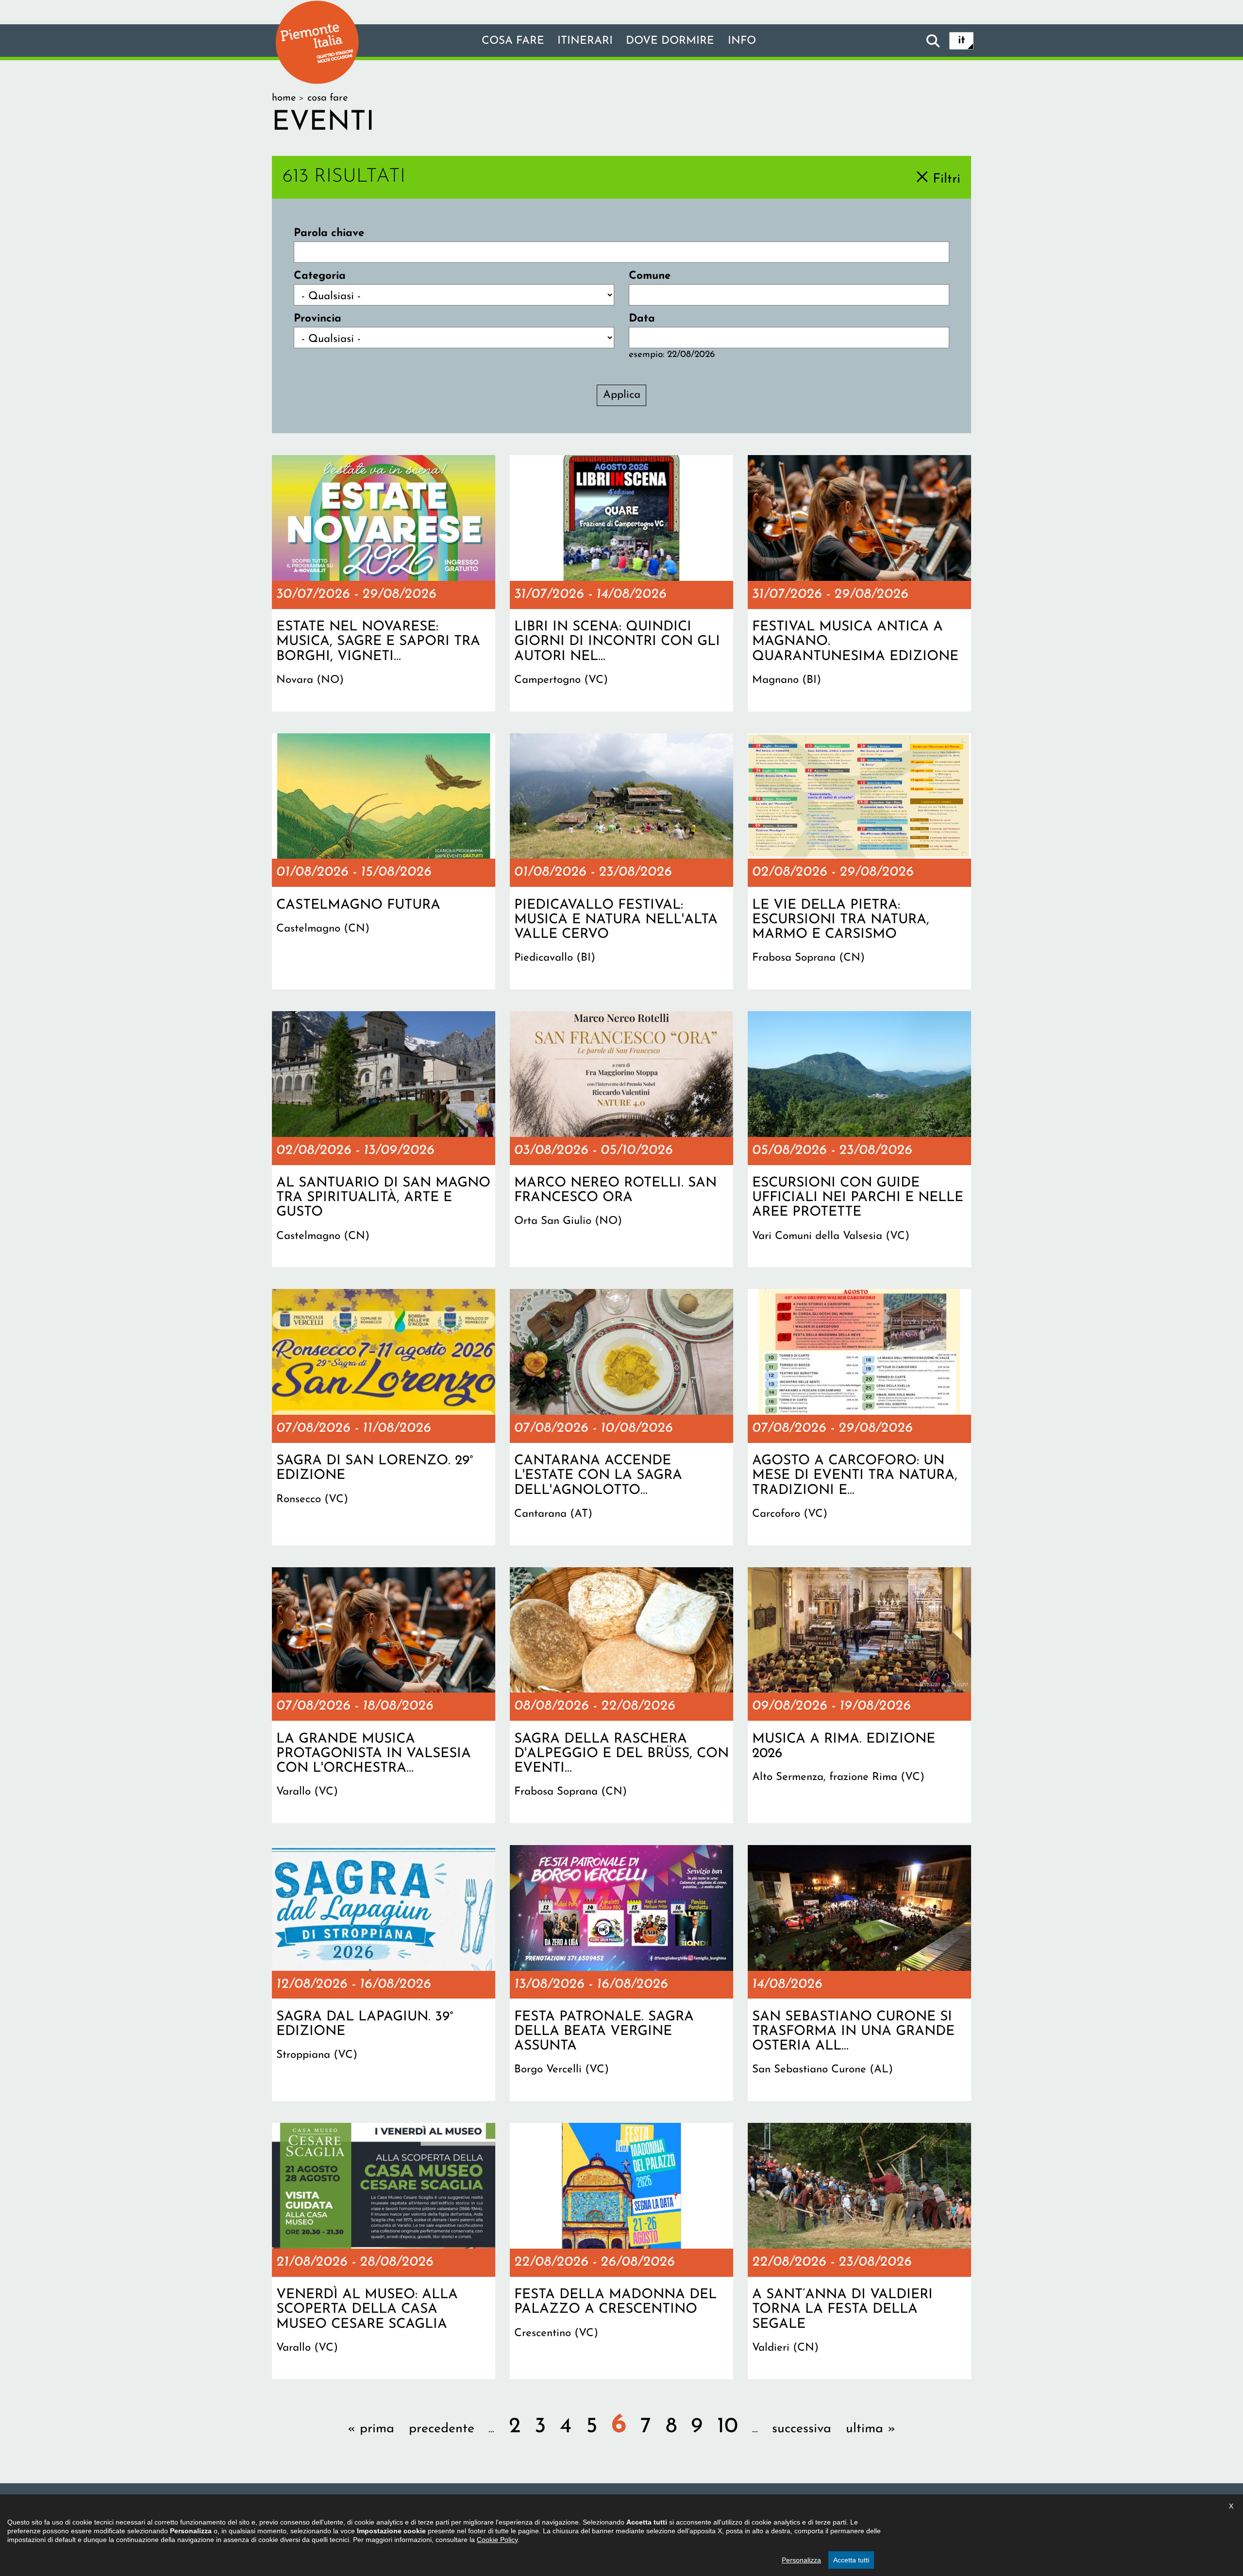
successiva (802, 2429)
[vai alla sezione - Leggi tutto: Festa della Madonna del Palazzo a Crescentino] (621, 2251)
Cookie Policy (497, 2540)
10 (728, 2427)
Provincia (318, 319)
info (742, 41)
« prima (371, 2429)
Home (284, 98)
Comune (650, 276)
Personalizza (801, 2560)
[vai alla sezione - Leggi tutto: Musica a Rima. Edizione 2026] (859, 1695)
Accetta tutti (851, 2560)
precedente (442, 2429)
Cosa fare (513, 41)
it (962, 41)
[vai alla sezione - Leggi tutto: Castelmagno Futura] (384, 862)
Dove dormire (670, 41)
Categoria (320, 276)
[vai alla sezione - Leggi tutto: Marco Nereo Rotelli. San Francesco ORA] (621, 1139)
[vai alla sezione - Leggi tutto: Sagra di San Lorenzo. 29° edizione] (384, 1417)
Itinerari (585, 41)
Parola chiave (329, 233)
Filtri (947, 179)
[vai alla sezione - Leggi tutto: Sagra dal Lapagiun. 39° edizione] (384, 1973)
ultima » (871, 2429)
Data (642, 319)
